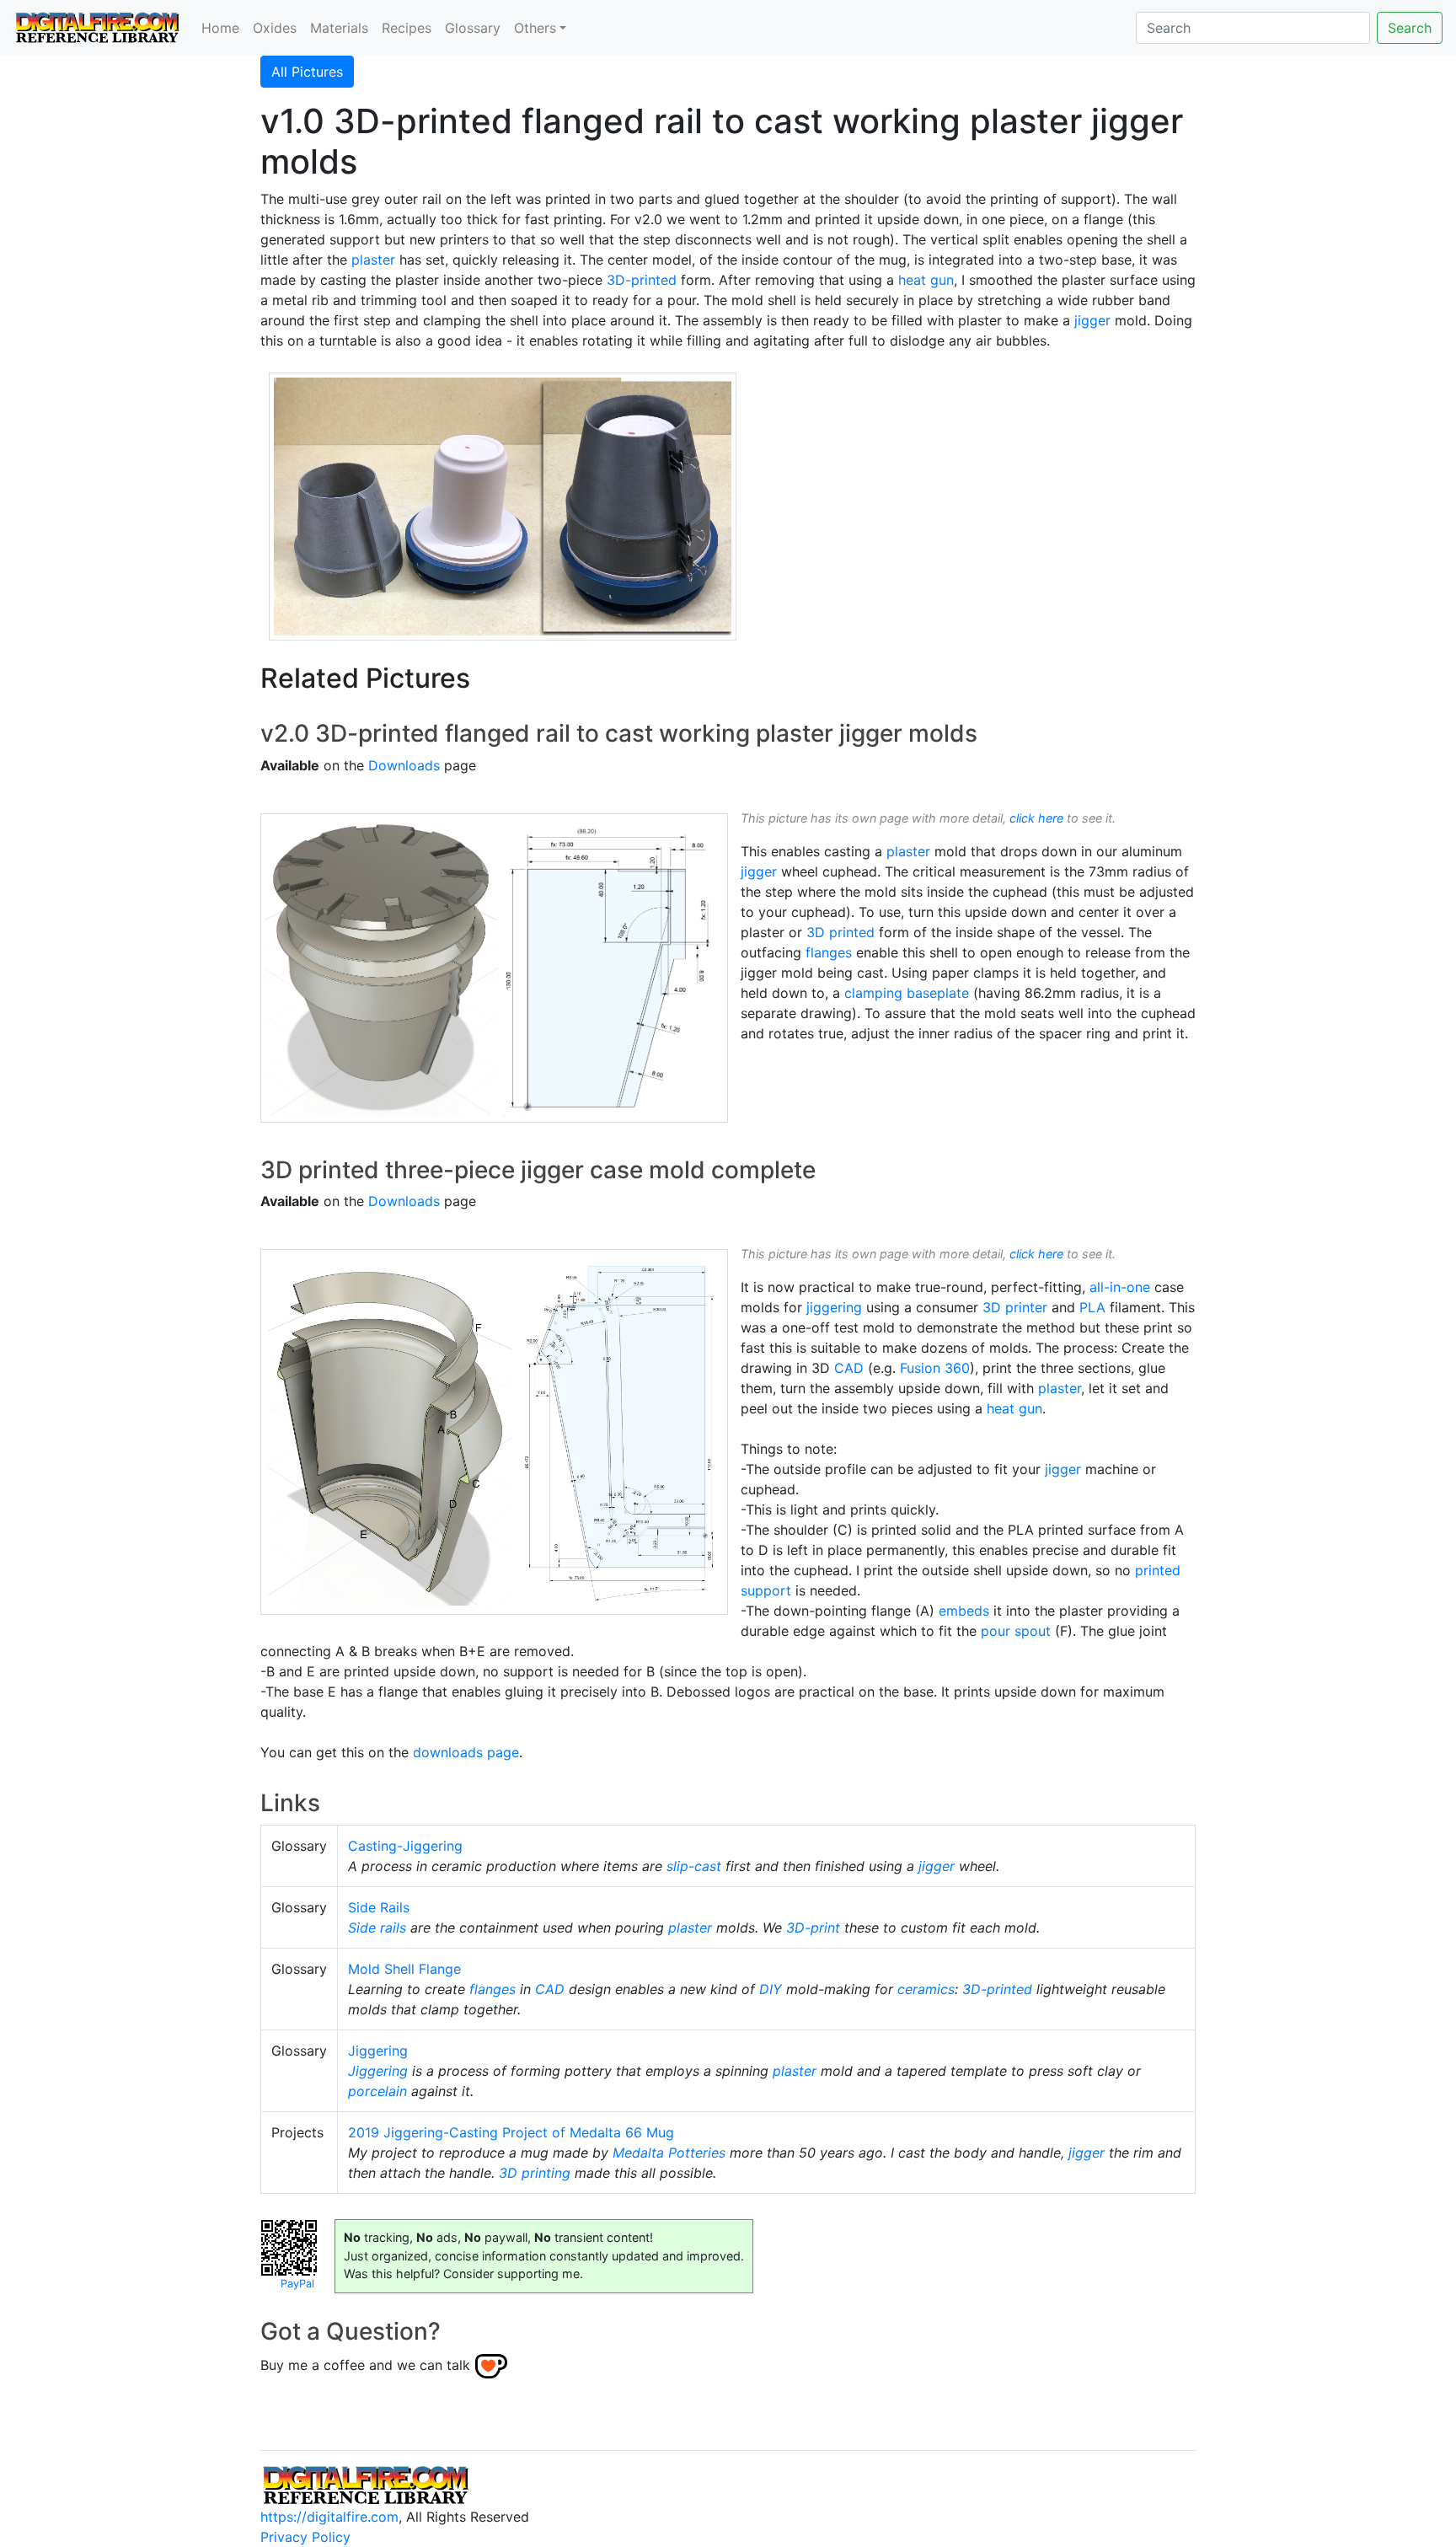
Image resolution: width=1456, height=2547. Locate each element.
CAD (849, 1368)
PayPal (297, 2284)
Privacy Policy (305, 2537)
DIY (771, 1989)
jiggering (834, 1307)
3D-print (813, 1928)
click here (1036, 818)
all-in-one (1120, 1287)
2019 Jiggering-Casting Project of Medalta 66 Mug (511, 2132)
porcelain (377, 2091)
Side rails (377, 1928)
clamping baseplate (907, 993)
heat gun (926, 280)
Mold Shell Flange (404, 1969)
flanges (829, 952)
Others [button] (535, 28)
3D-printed (642, 280)
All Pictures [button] (307, 72)
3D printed (840, 932)
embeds (964, 1611)
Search (1410, 28)
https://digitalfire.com (329, 2517)
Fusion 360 (935, 1368)
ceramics (926, 1989)
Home (220, 28)
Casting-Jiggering (405, 1846)
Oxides (275, 28)
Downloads (404, 765)
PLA (1092, 1307)
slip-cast (694, 1866)
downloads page (466, 1752)
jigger (1092, 320)
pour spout (1016, 1631)
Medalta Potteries (669, 2153)
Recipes (407, 28)
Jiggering (378, 2051)
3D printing (535, 2173)
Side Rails (379, 1907)
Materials (339, 28)
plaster (373, 260)
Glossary (473, 28)
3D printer (1015, 1307)
